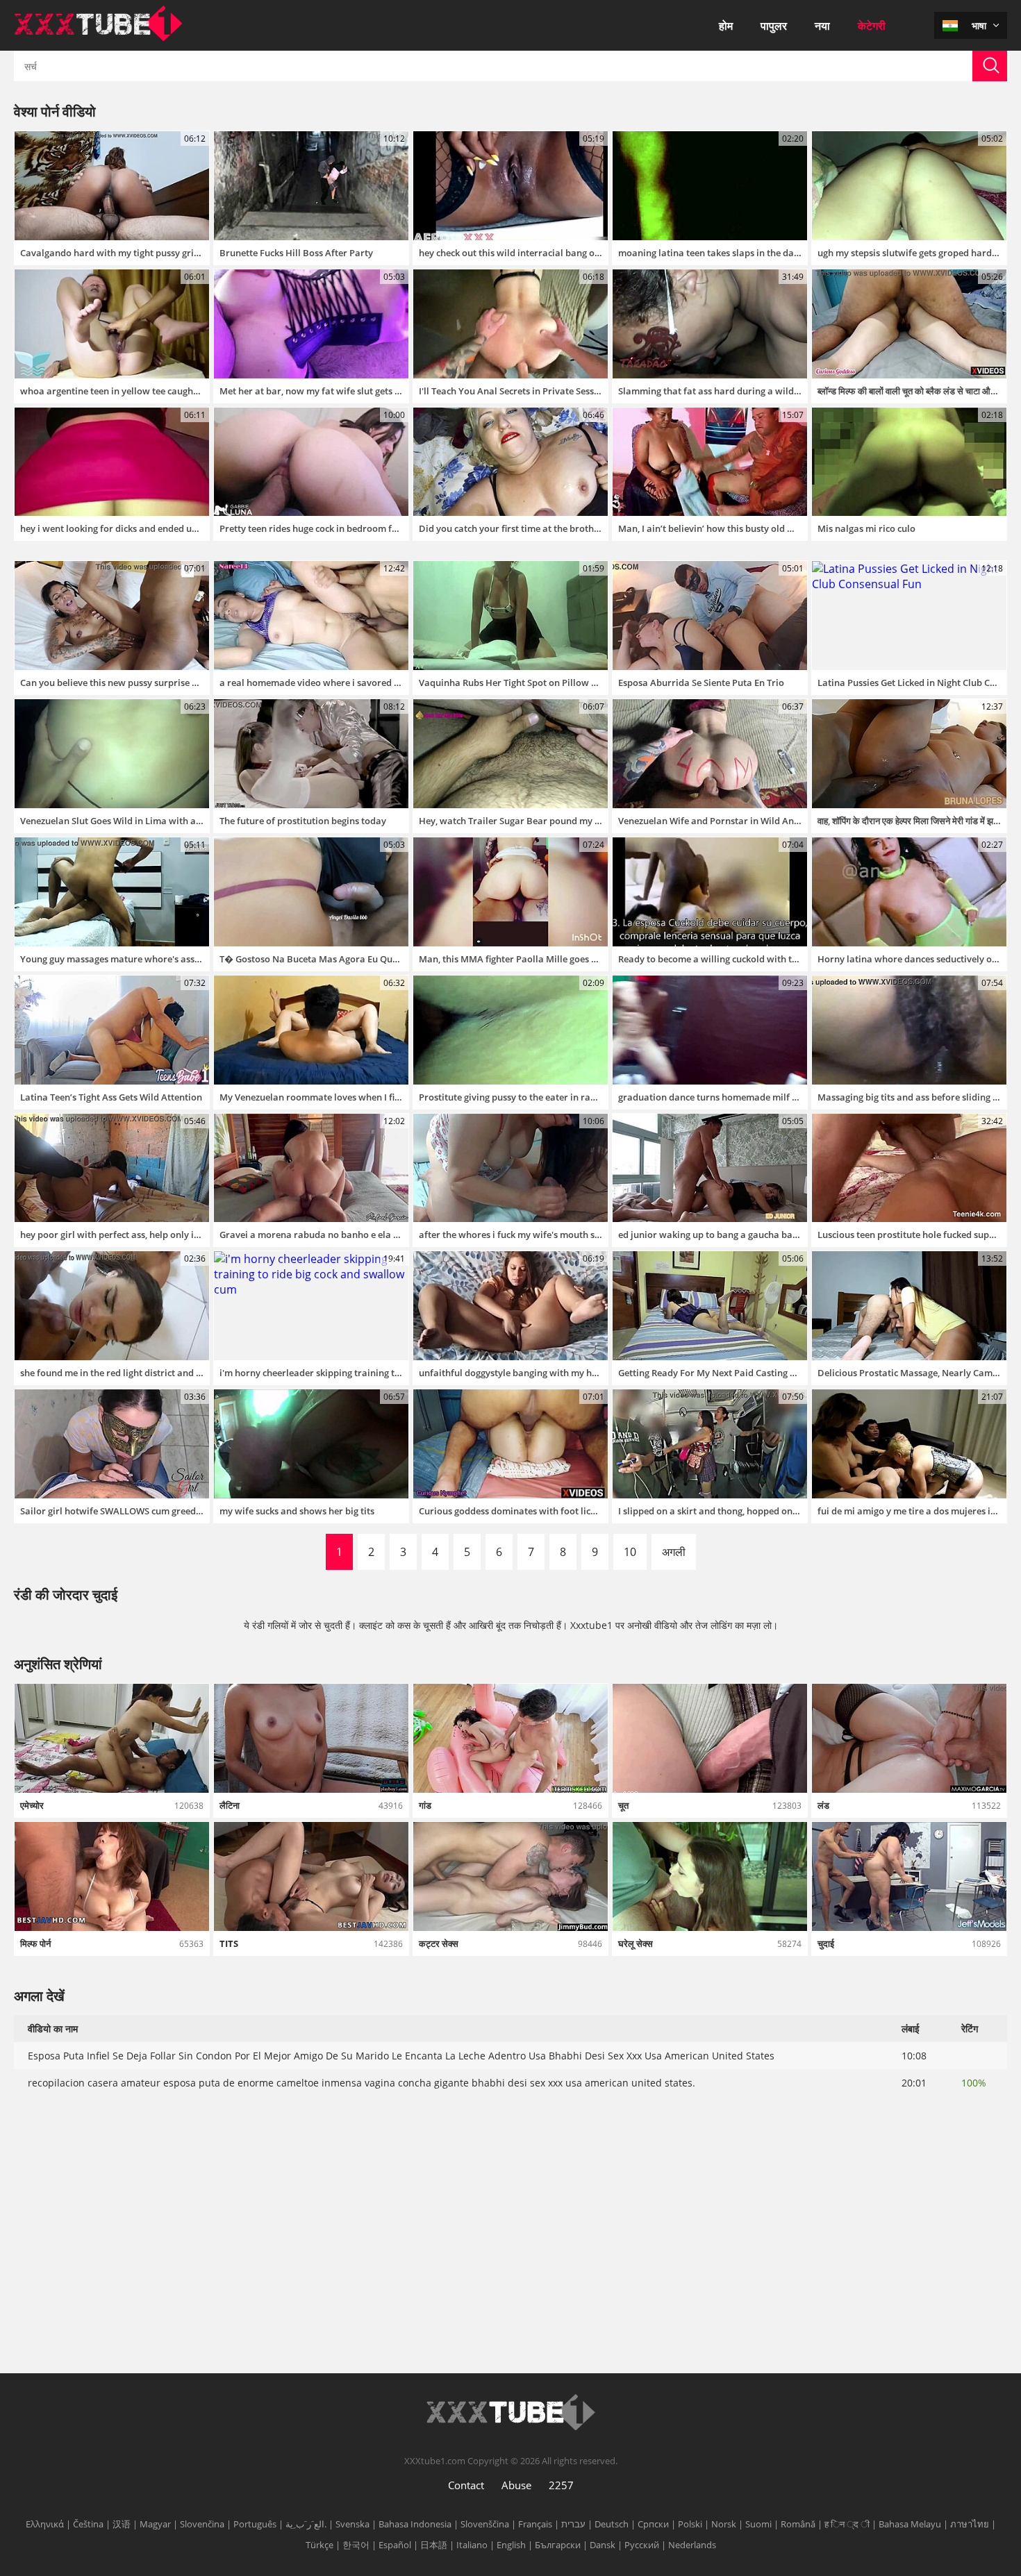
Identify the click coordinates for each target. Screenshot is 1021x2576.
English (511, 2545)
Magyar (155, 2524)
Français (535, 2524)
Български (558, 2545)
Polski (690, 2524)
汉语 (122, 2524)
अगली (674, 1552)
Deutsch (612, 2524)
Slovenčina (202, 2524)
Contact (466, 2485)
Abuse (516, 2485)
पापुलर (774, 26)
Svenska (352, 2524)
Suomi (758, 2524)
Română (798, 2524)
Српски (653, 2524)
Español (395, 2545)
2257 (561, 2485)
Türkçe (319, 2545)
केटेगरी (872, 26)
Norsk (724, 2524)
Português (255, 2524)
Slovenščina (485, 2524)
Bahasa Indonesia (415, 2524)
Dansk (603, 2545)
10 (630, 1552)
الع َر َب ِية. (306, 2524)
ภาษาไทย (970, 2524)
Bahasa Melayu (910, 2524)
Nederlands (692, 2545)
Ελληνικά (45, 2524)
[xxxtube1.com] (98, 37)
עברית (573, 2524)
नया (822, 26)
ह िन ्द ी (847, 2524)
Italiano (472, 2545)
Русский (642, 2545)
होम (726, 26)
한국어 (356, 2545)
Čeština (88, 2524)
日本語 (434, 2545)
